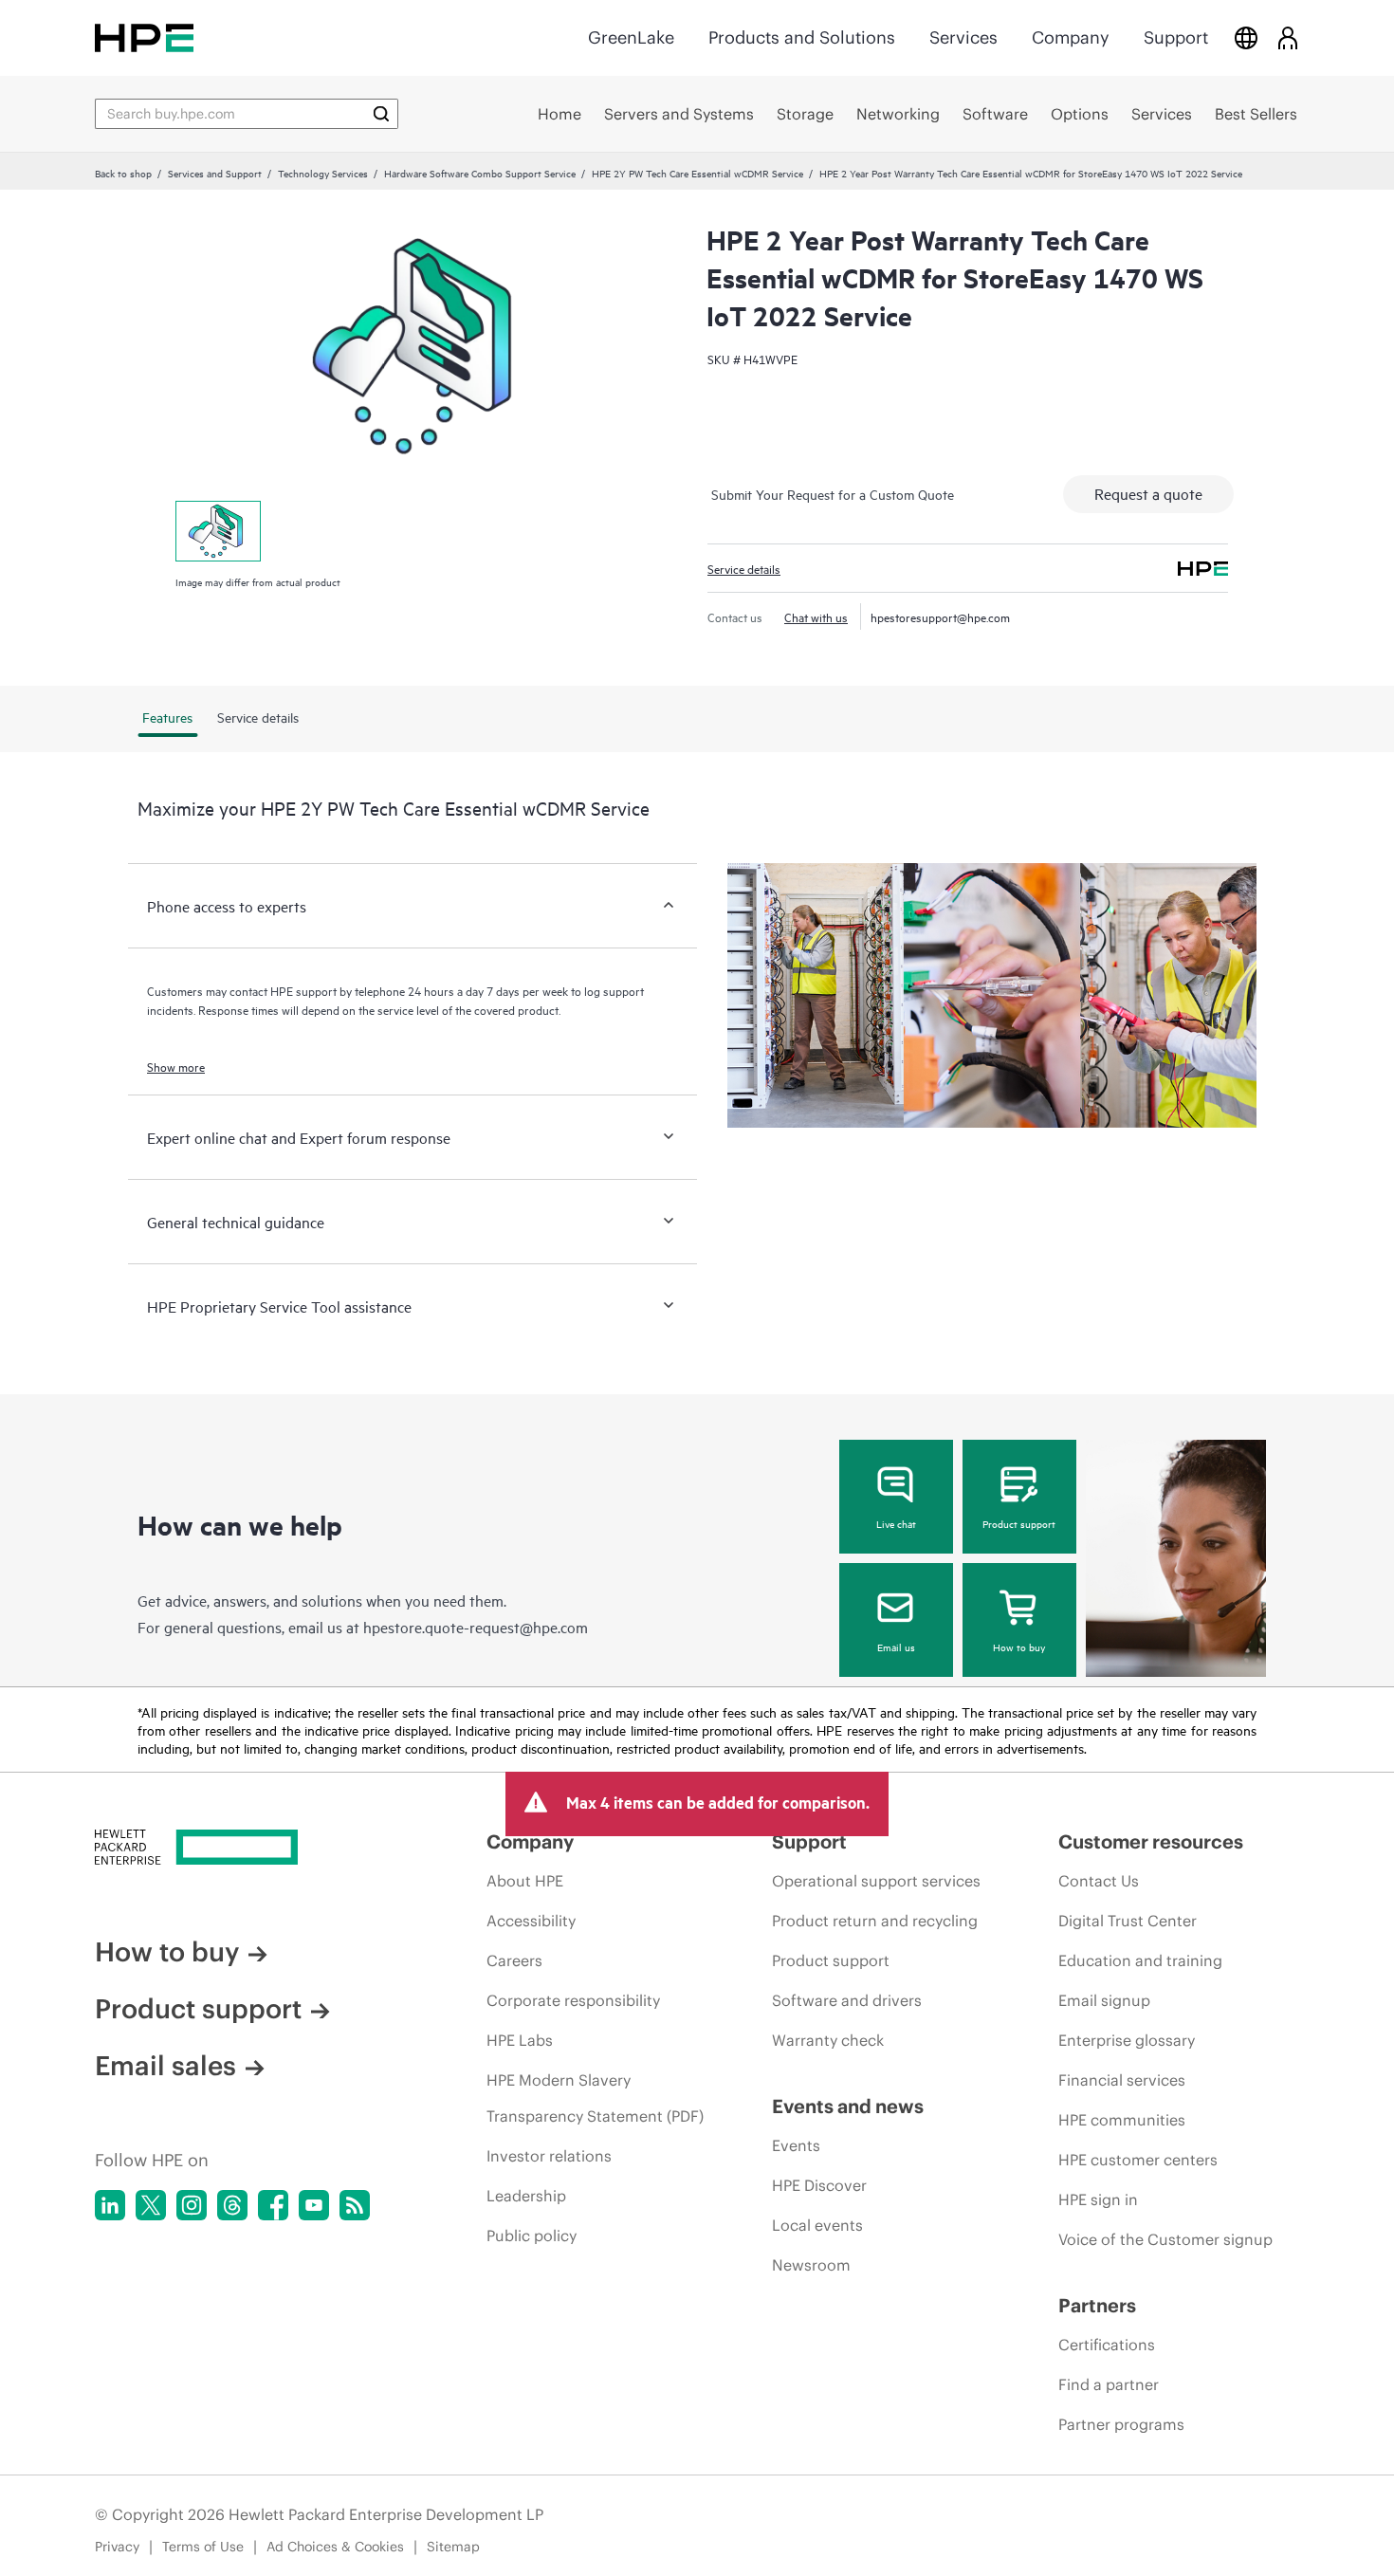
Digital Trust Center (1128, 1921)
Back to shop (123, 173)
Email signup (1104, 2000)
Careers (514, 1960)
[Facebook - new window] (273, 2205)
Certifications (1107, 2345)
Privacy (117, 2547)
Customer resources (1151, 1841)
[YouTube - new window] (314, 2205)
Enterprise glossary (1127, 2040)
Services (963, 37)
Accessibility (531, 1921)
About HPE (525, 1881)
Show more (176, 1066)
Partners (1097, 2305)
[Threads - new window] (232, 2205)
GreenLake (631, 37)
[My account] (1288, 37)
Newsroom (811, 2265)
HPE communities (1122, 2120)
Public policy (532, 2236)
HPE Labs (520, 2040)
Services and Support (215, 173)
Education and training (1140, 1960)
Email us (896, 1647)
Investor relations (549, 2156)
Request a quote (1148, 493)
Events (796, 2145)
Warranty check (828, 2040)
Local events (817, 2225)
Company (1071, 37)
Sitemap (453, 2547)
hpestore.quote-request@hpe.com (476, 1627)
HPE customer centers (1138, 2160)
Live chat (896, 1523)
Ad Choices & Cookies (335, 2547)
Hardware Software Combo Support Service (480, 173)
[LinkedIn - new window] (110, 2205)
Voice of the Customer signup (1165, 2239)
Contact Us (1099, 1881)
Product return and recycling (875, 1921)
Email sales (165, 2066)
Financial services (1122, 2080)
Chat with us (816, 616)
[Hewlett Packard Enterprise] (144, 37)
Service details (744, 568)
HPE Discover (819, 2185)
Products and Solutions (802, 37)
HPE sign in (1098, 2199)
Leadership (526, 2196)
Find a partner (1109, 2384)
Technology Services (323, 173)
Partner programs (1121, 2424)
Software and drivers (847, 2000)
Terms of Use (203, 2547)
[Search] (381, 114)
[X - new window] (151, 2205)
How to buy (1019, 1647)
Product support (1019, 1523)
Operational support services (876, 1881)
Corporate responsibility (573, 2000)
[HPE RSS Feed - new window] (355, 2205)
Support (1176, 37)
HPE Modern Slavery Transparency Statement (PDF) (595, 2098)
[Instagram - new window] (192, 2205)
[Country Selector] (1246, 37)
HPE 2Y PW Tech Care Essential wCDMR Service (697, 173)
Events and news (848, 2106)
